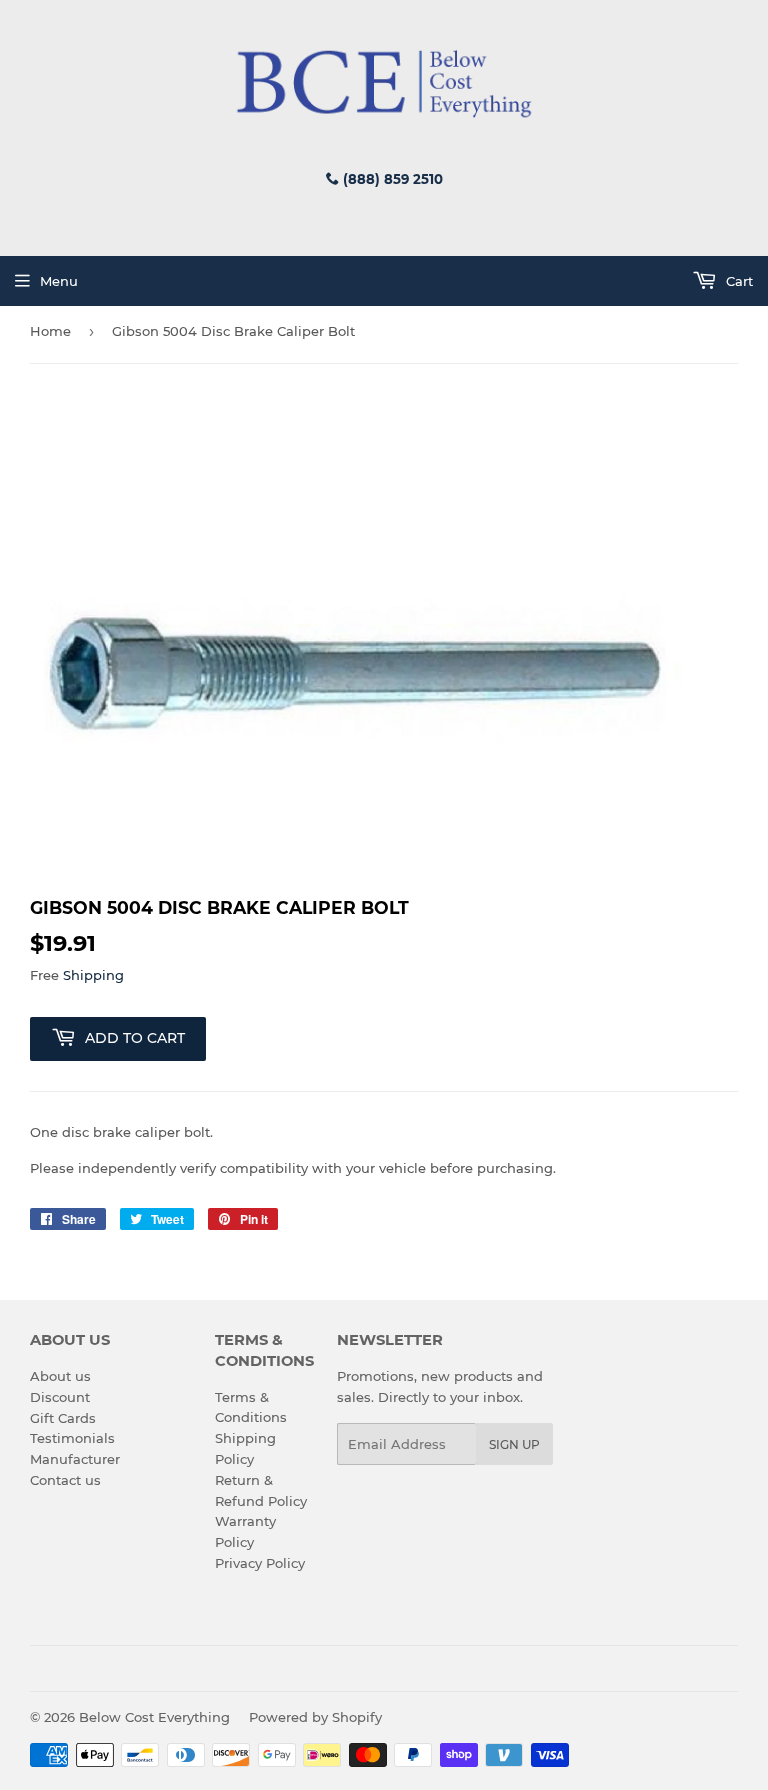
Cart (737, 281)
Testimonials (72, 1438)
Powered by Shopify (315, 1717)
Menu (59, 281)
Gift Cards (63, 1418)
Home (50, 331)
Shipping (93, 975)
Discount (60, 1397)
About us (60, 1376)
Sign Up (514, 1444)
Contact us (65, 1480)
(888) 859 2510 (391, 179)
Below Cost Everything (154, 1717)
